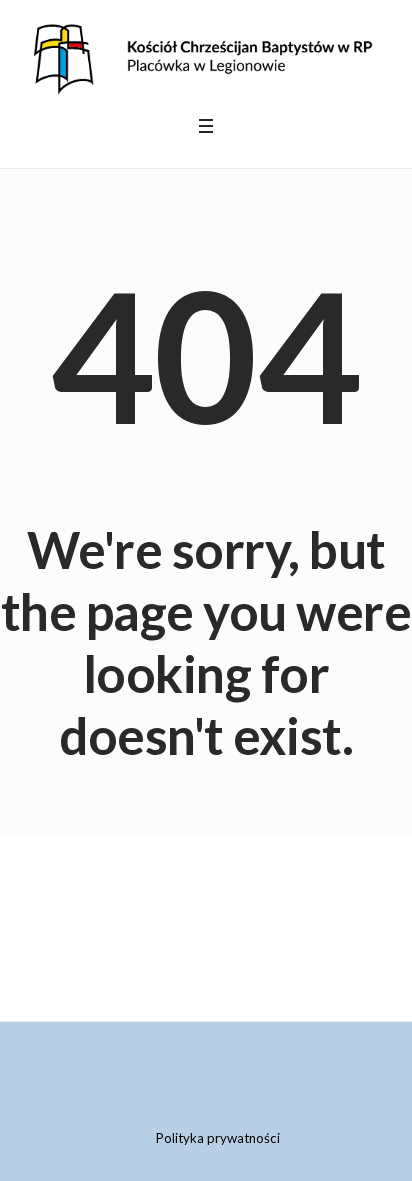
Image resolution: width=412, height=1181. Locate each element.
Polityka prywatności (218, 1138)
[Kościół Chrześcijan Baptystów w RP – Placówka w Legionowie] (206, 56)
